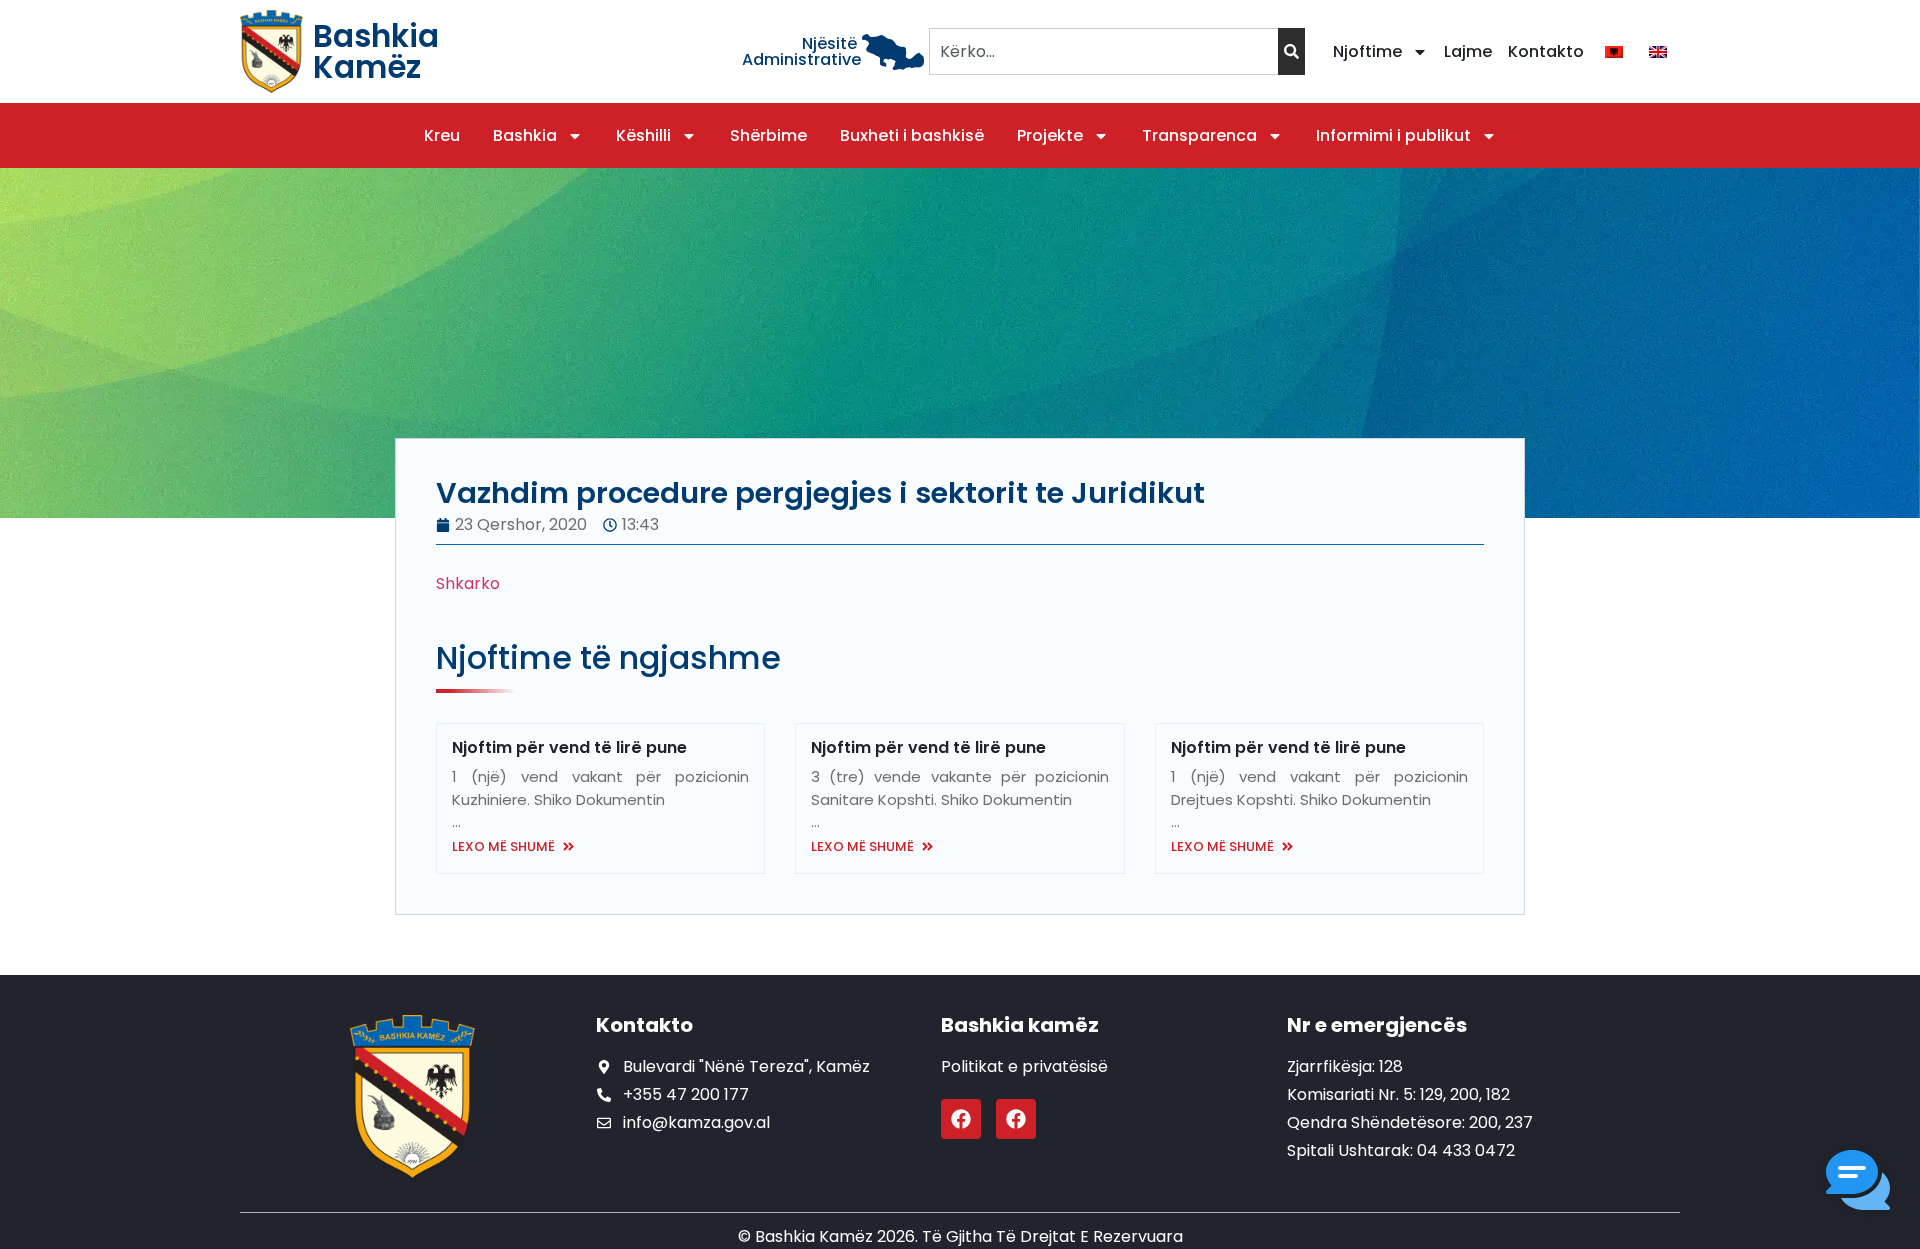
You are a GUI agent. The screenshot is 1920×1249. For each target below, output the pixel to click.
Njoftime (1367, 51)
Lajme (1468, 51)
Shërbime (768, 135)
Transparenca (1199, 135)
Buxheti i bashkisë (912, 135)
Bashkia (525, 135)
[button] (1858, 1183)
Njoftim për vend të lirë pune (569, 747)
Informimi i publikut (1393, 135)
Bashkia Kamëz (376, 51)
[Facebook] (961, 1119)
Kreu (442, 135)
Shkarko (468, 583)
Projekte (1050, 135)
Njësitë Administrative (801, 51)
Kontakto (1546, 51)
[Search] (1291, 51)
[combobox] (1103, 51)
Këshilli (643, 135)
